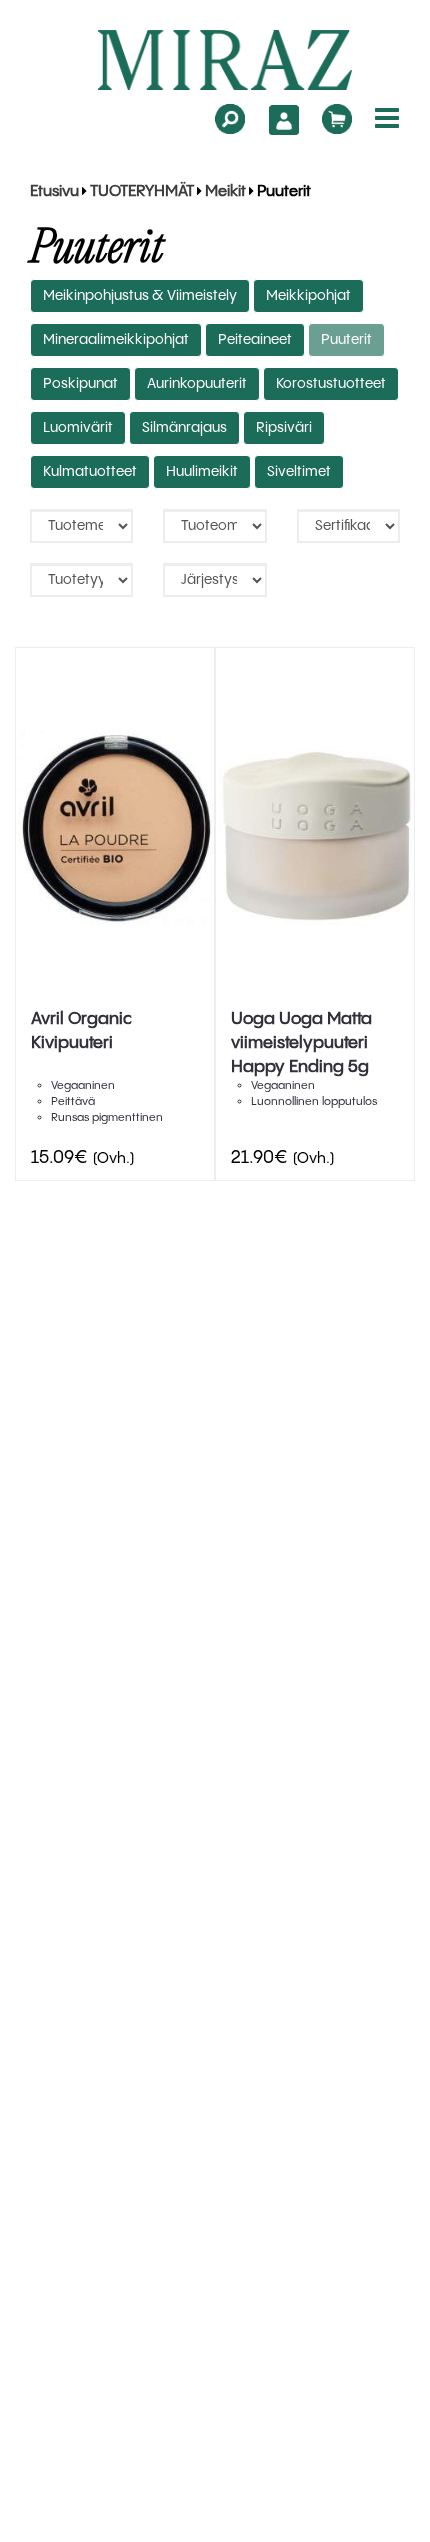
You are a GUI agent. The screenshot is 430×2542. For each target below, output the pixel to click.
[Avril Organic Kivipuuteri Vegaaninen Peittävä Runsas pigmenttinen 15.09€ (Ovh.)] (115, 828)
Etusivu (54, 192)
